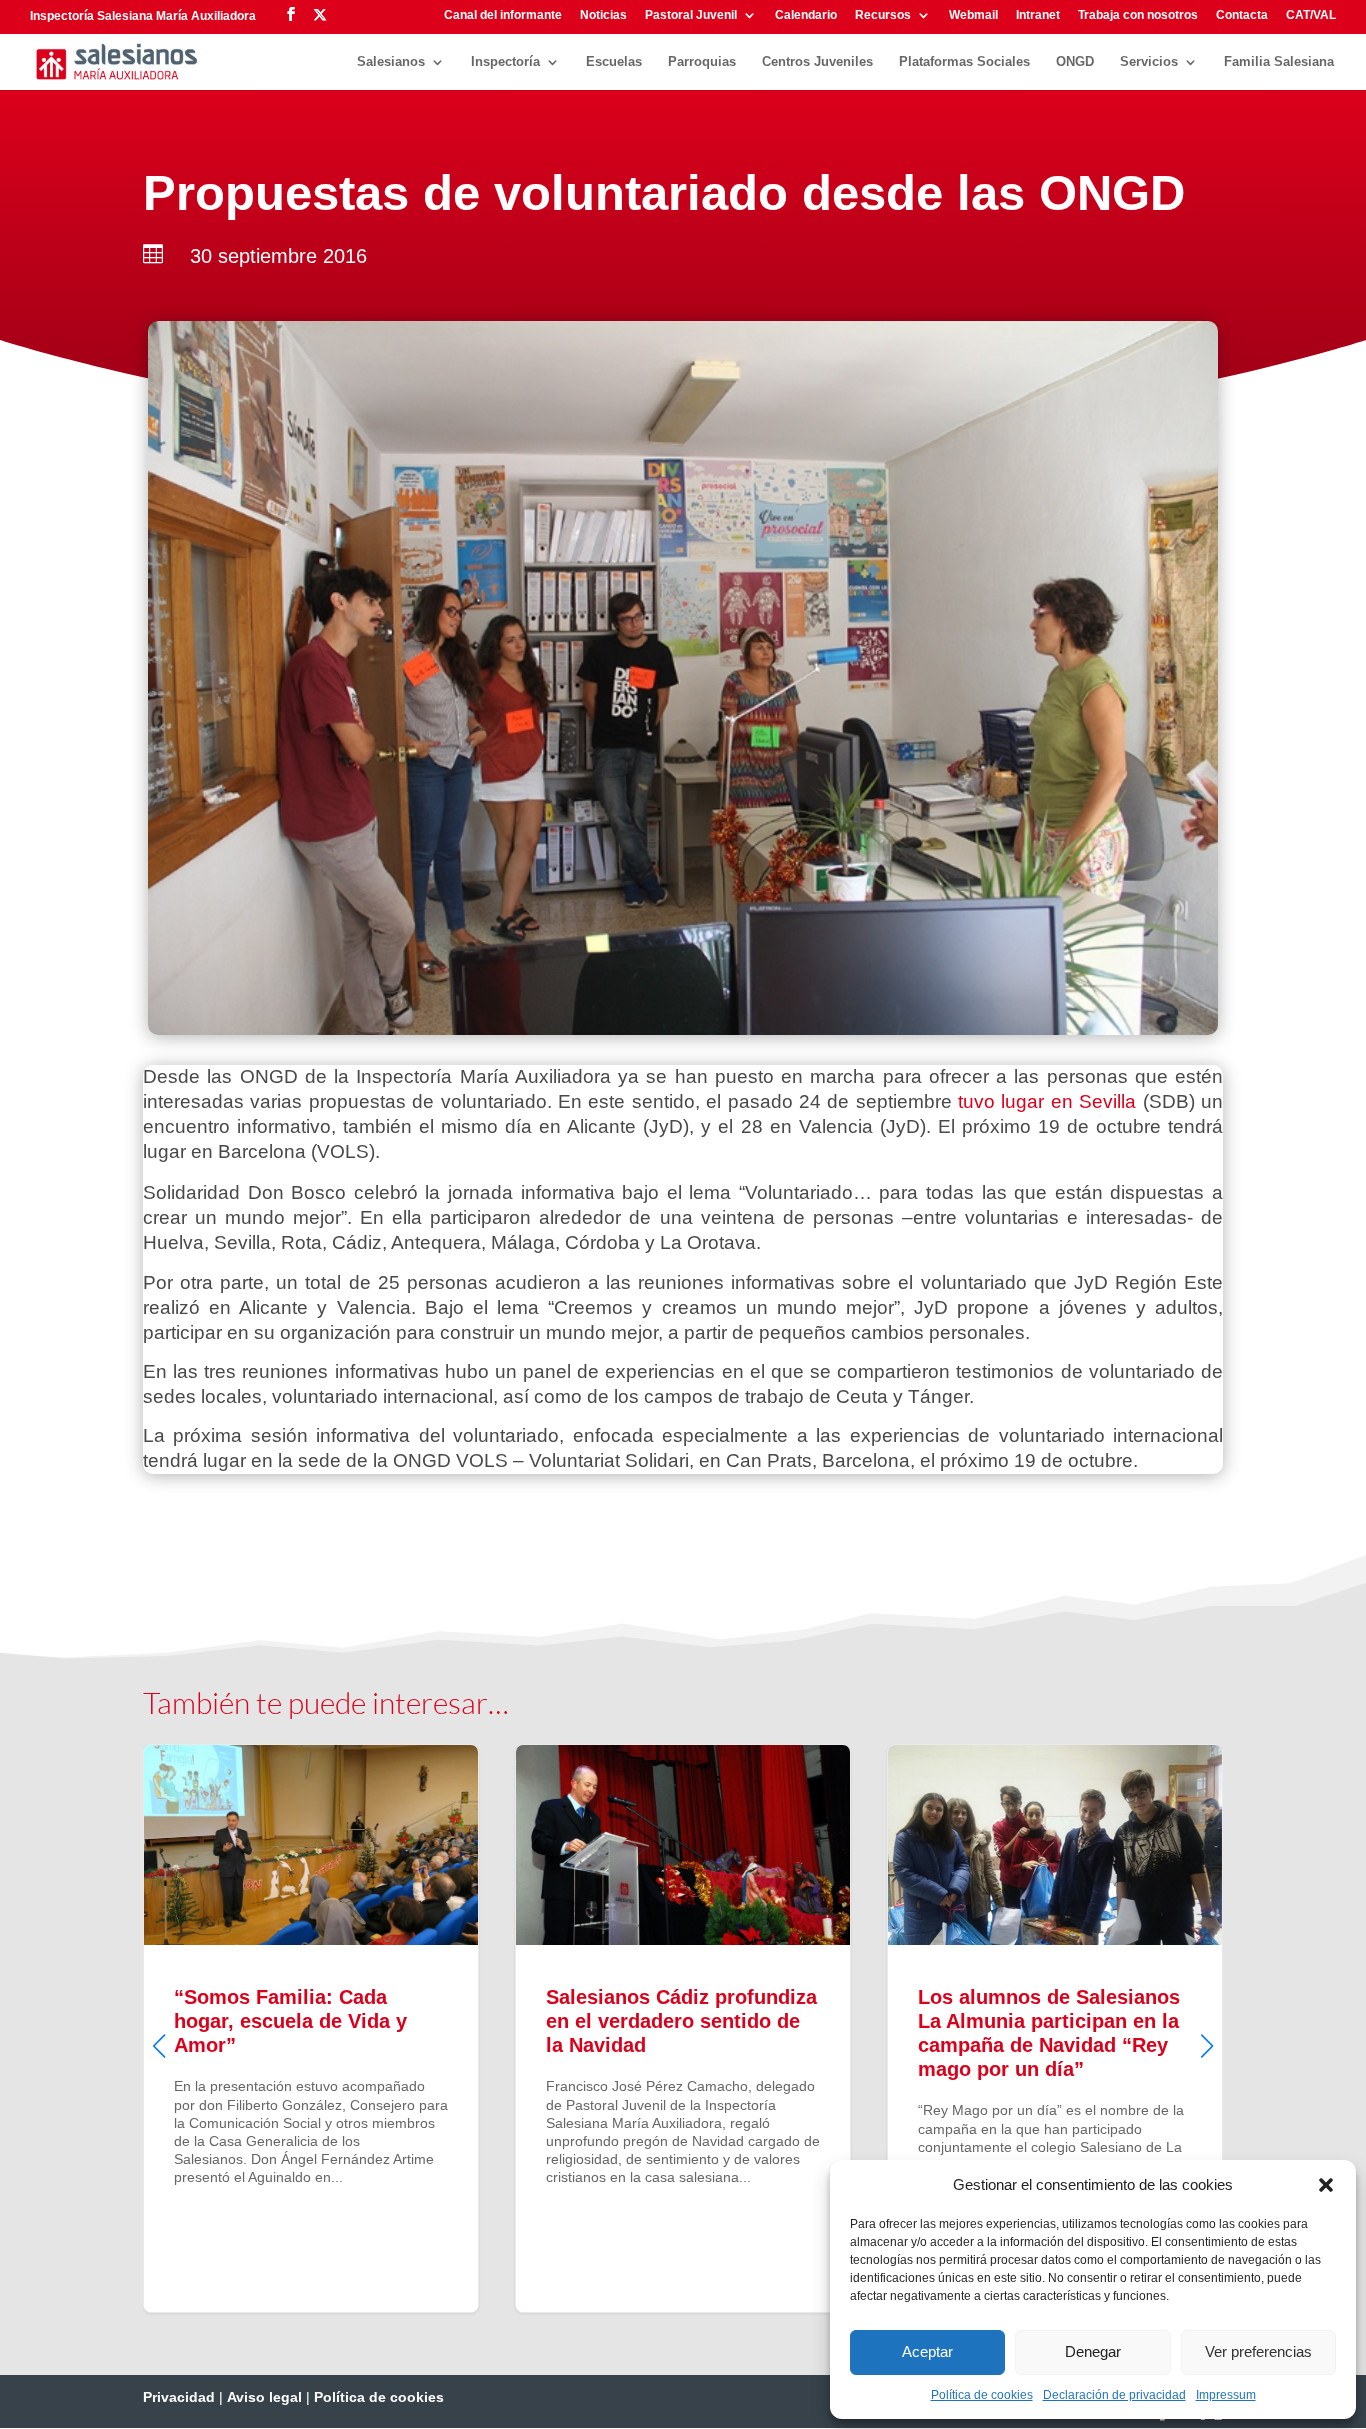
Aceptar (927, 2351)
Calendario (806, 15)
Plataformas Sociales (964, 62)
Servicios (1149, 62)
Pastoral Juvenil (691, 15)
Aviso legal (264, 2397)
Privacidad (179, 2397)
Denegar (1093, 2351)
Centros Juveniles (817, 62)
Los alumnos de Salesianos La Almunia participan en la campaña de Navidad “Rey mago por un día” (683, 2028)
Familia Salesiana (1279, 62)
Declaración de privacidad (1114, 2395)
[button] (1326, 2185)
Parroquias (702, 62)
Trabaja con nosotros (1138, 15)
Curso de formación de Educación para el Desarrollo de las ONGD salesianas (1055, 2028)
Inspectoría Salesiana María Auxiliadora (143, 16)
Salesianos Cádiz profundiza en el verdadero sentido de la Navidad (311, 2028)
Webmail (973, 15)
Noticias (603, 15)
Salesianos (391, 62)
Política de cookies (982, 2395)
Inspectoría (505, 62)
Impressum (1226, 2395)
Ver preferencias (1258, 2351)
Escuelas (614, 62)
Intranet (1038, 15)
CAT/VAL (1311, 15)
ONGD (1075, 62)
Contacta (1242, 15)
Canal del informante (503, 15)
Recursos (883, 15)
